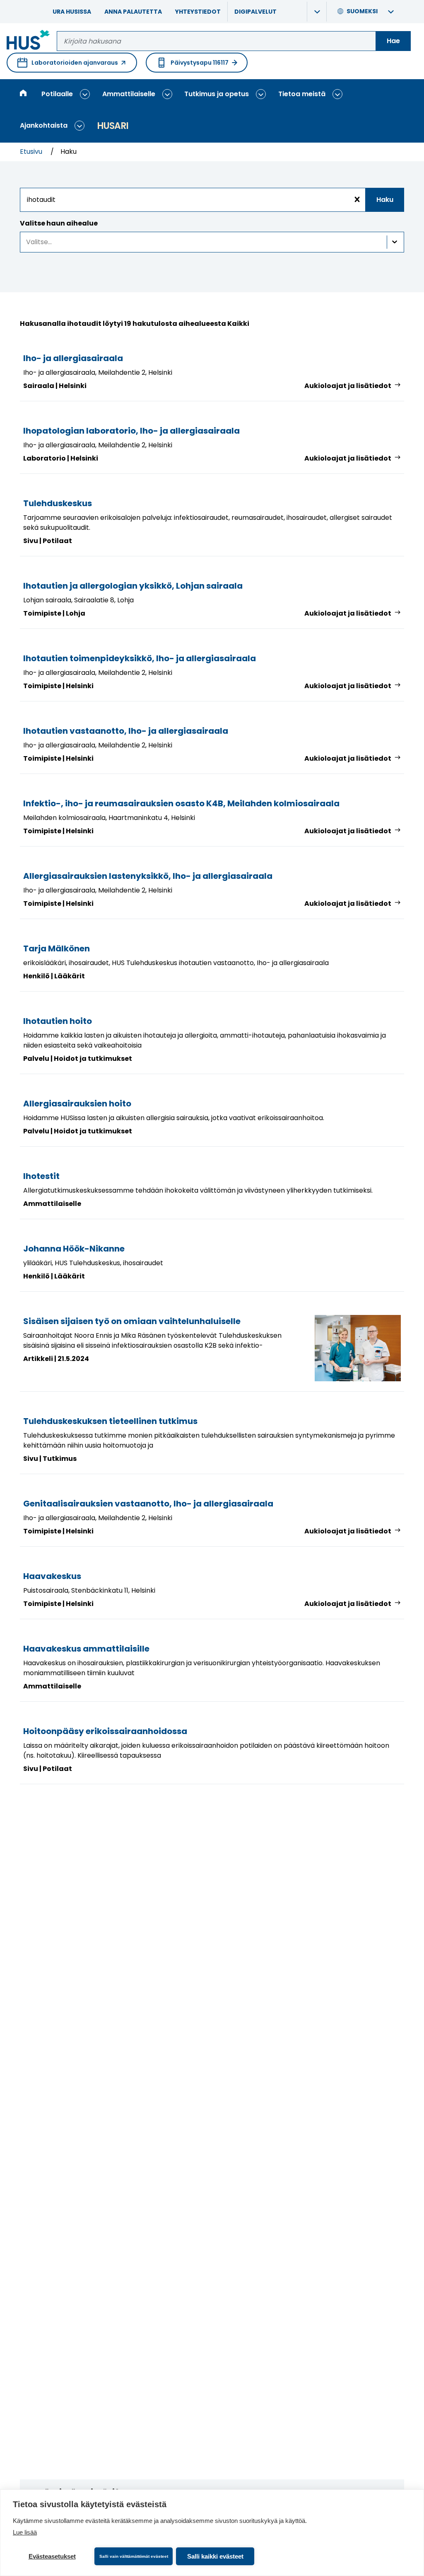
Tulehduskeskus (58, 503)
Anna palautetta (133, 12)
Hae (393, 41)
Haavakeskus (52, 1576)
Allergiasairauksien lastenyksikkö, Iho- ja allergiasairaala (148, 876)
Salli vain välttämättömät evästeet (134, 2556)
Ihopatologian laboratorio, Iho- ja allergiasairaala (131, 431)
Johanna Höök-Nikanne (74, 1249)
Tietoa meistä (302, 94)
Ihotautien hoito (58, 1021)
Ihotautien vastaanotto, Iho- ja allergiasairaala (126, 731)
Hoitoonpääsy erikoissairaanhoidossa (105, 1731)
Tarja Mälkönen (57, 948)
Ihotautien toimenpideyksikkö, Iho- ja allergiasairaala (140, 658)
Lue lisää (25, 2532)
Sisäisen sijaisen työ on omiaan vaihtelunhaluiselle (132, 1321)
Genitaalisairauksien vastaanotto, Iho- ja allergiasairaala (148, 1504)
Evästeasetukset (52, 2556)
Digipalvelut (255, 12)
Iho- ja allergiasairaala (73, 358)
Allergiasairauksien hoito (77, 1104)
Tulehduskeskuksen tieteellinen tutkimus (110, 1421)
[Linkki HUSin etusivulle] (28, 41)
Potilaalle (57, 94)
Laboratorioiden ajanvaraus (68, 65)
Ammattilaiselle (129, 94)
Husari (113, 126)
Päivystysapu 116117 (200, 63)
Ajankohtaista (44, 125)
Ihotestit (41, 1176)
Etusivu (32, 152)
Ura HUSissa (72, 12)
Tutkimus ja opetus (217, 94)
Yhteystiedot (198, 12)
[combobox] (212, 200)
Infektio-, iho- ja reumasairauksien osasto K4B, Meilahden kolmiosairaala (181, 803)
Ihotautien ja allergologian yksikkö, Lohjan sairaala (133, 586)
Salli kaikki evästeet (215, 2556)
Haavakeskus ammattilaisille (86, 1649)
